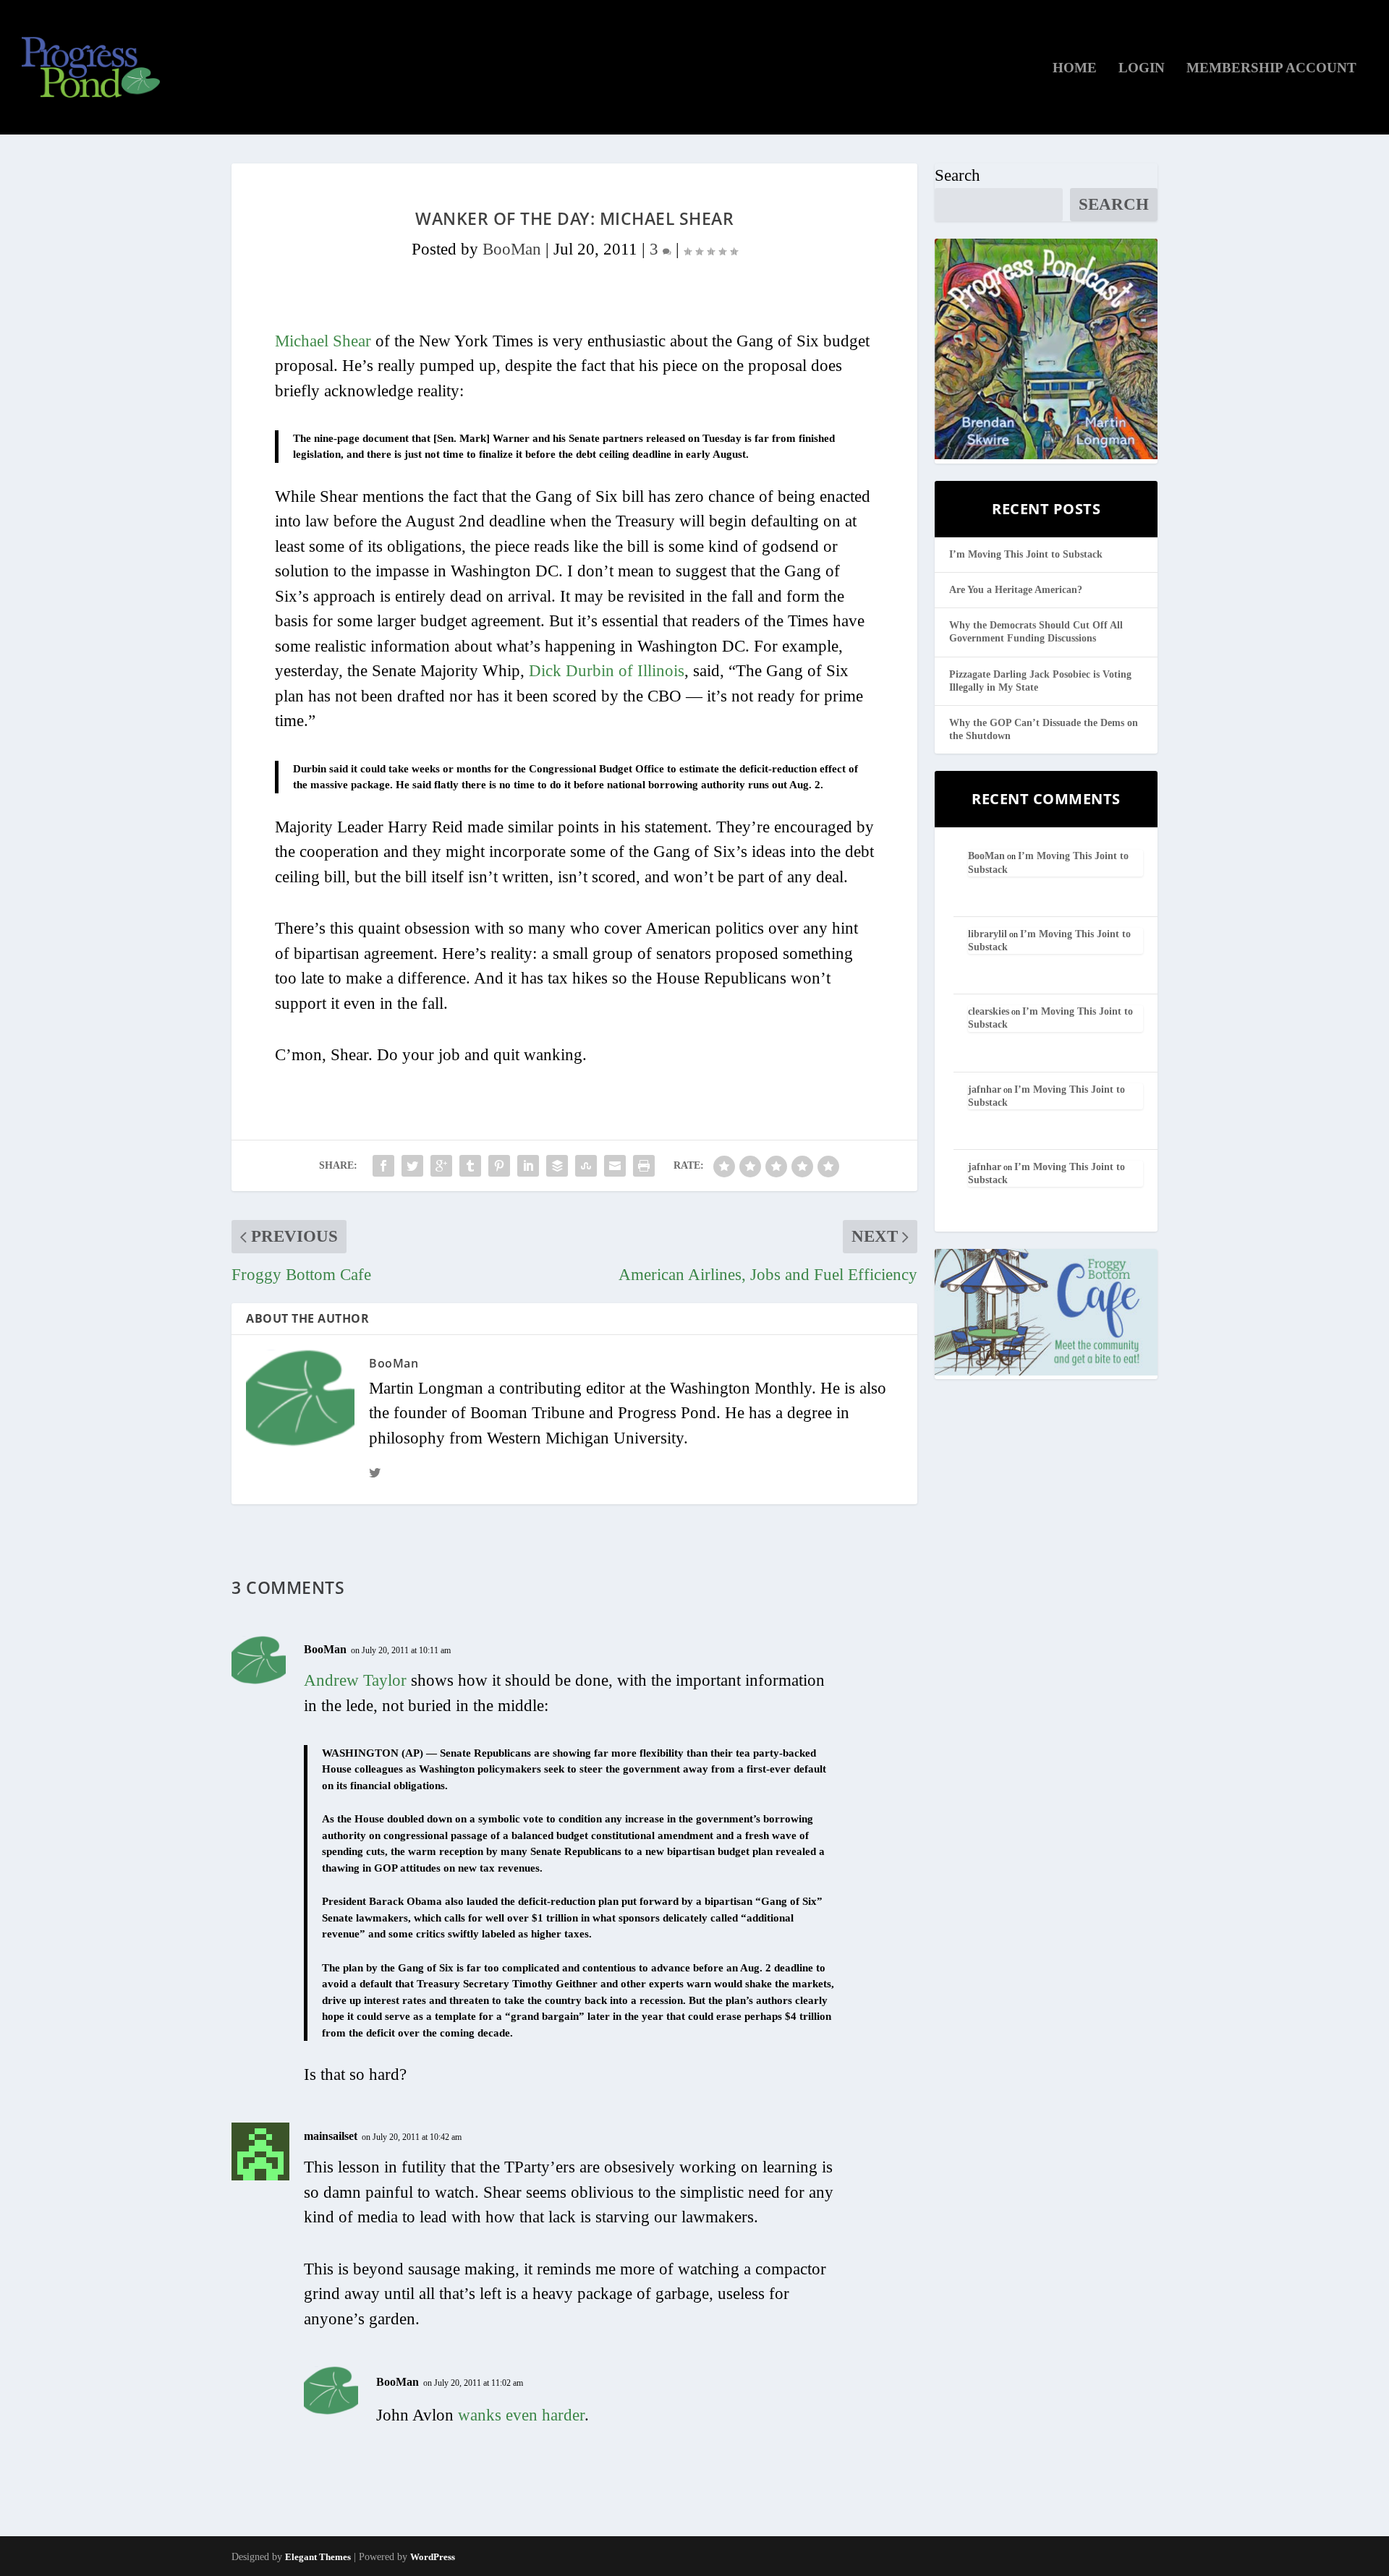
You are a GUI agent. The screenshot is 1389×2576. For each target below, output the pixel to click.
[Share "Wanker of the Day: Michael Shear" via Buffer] (557, 1166)
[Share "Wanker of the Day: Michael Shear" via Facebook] (383, 1166)
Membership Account (1271, 69)
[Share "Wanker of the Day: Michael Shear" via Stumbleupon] (586, 1166)
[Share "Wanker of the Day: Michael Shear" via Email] (615, 1166)
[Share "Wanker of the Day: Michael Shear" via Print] (644, 1166)
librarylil (987, 934)
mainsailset (331, 2136)
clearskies (989, 1011)
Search (957, 175)
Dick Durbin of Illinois (607, 671)
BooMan (512, 249)
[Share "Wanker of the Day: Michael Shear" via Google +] (441, 1166)
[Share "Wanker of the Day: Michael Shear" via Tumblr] (470, 1166)
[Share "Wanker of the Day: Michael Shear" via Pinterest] (499, 1166)
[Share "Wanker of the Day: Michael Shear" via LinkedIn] (528, 1166)
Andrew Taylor (355, 1680)
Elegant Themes (318, 2557)
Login (1142, 69)
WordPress (433, 2557)
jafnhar (985, 1089)
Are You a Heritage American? (1016, 590)
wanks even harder (521, 2415)
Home (1075, 69)
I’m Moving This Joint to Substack (1026, 554)
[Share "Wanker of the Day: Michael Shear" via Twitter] (412, 1166)
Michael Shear (323, 341)
